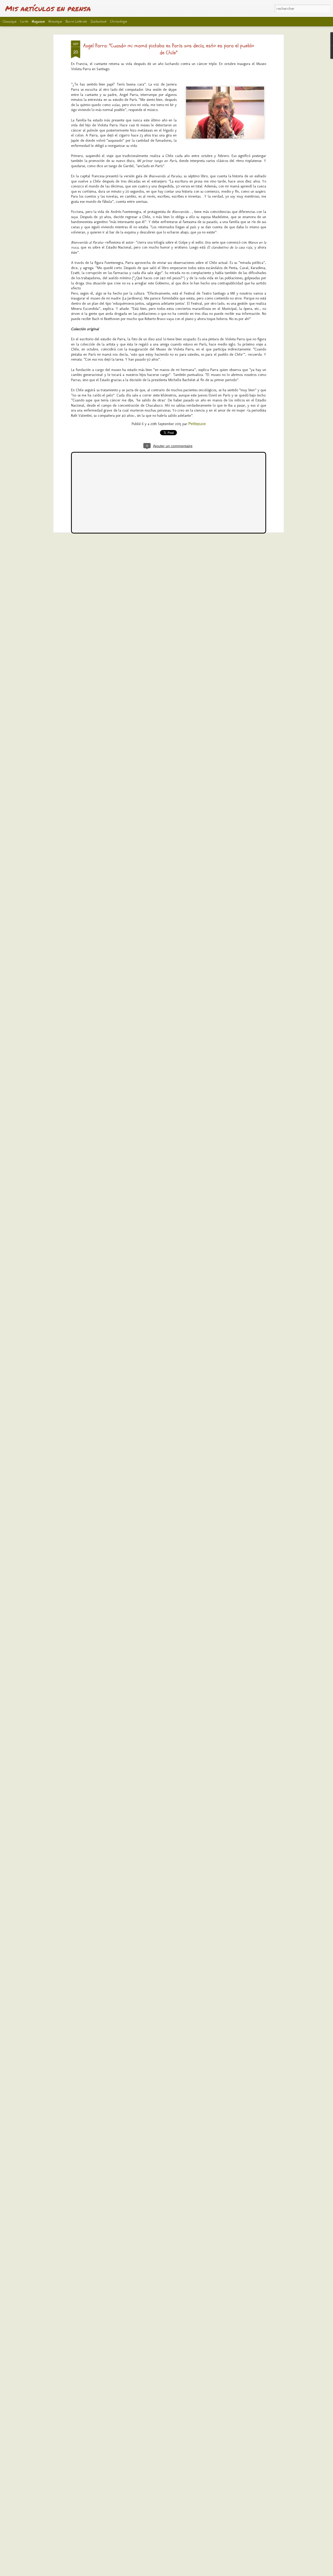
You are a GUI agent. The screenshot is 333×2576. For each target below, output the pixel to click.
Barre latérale (76, 21)
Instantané (98, 21)
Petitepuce (197, 424)
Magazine (38, 21)
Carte (24, 21)
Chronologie (119, 21)
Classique (9, 21)
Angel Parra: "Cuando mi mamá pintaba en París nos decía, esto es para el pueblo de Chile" (169, 49)
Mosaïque (55, 21)
